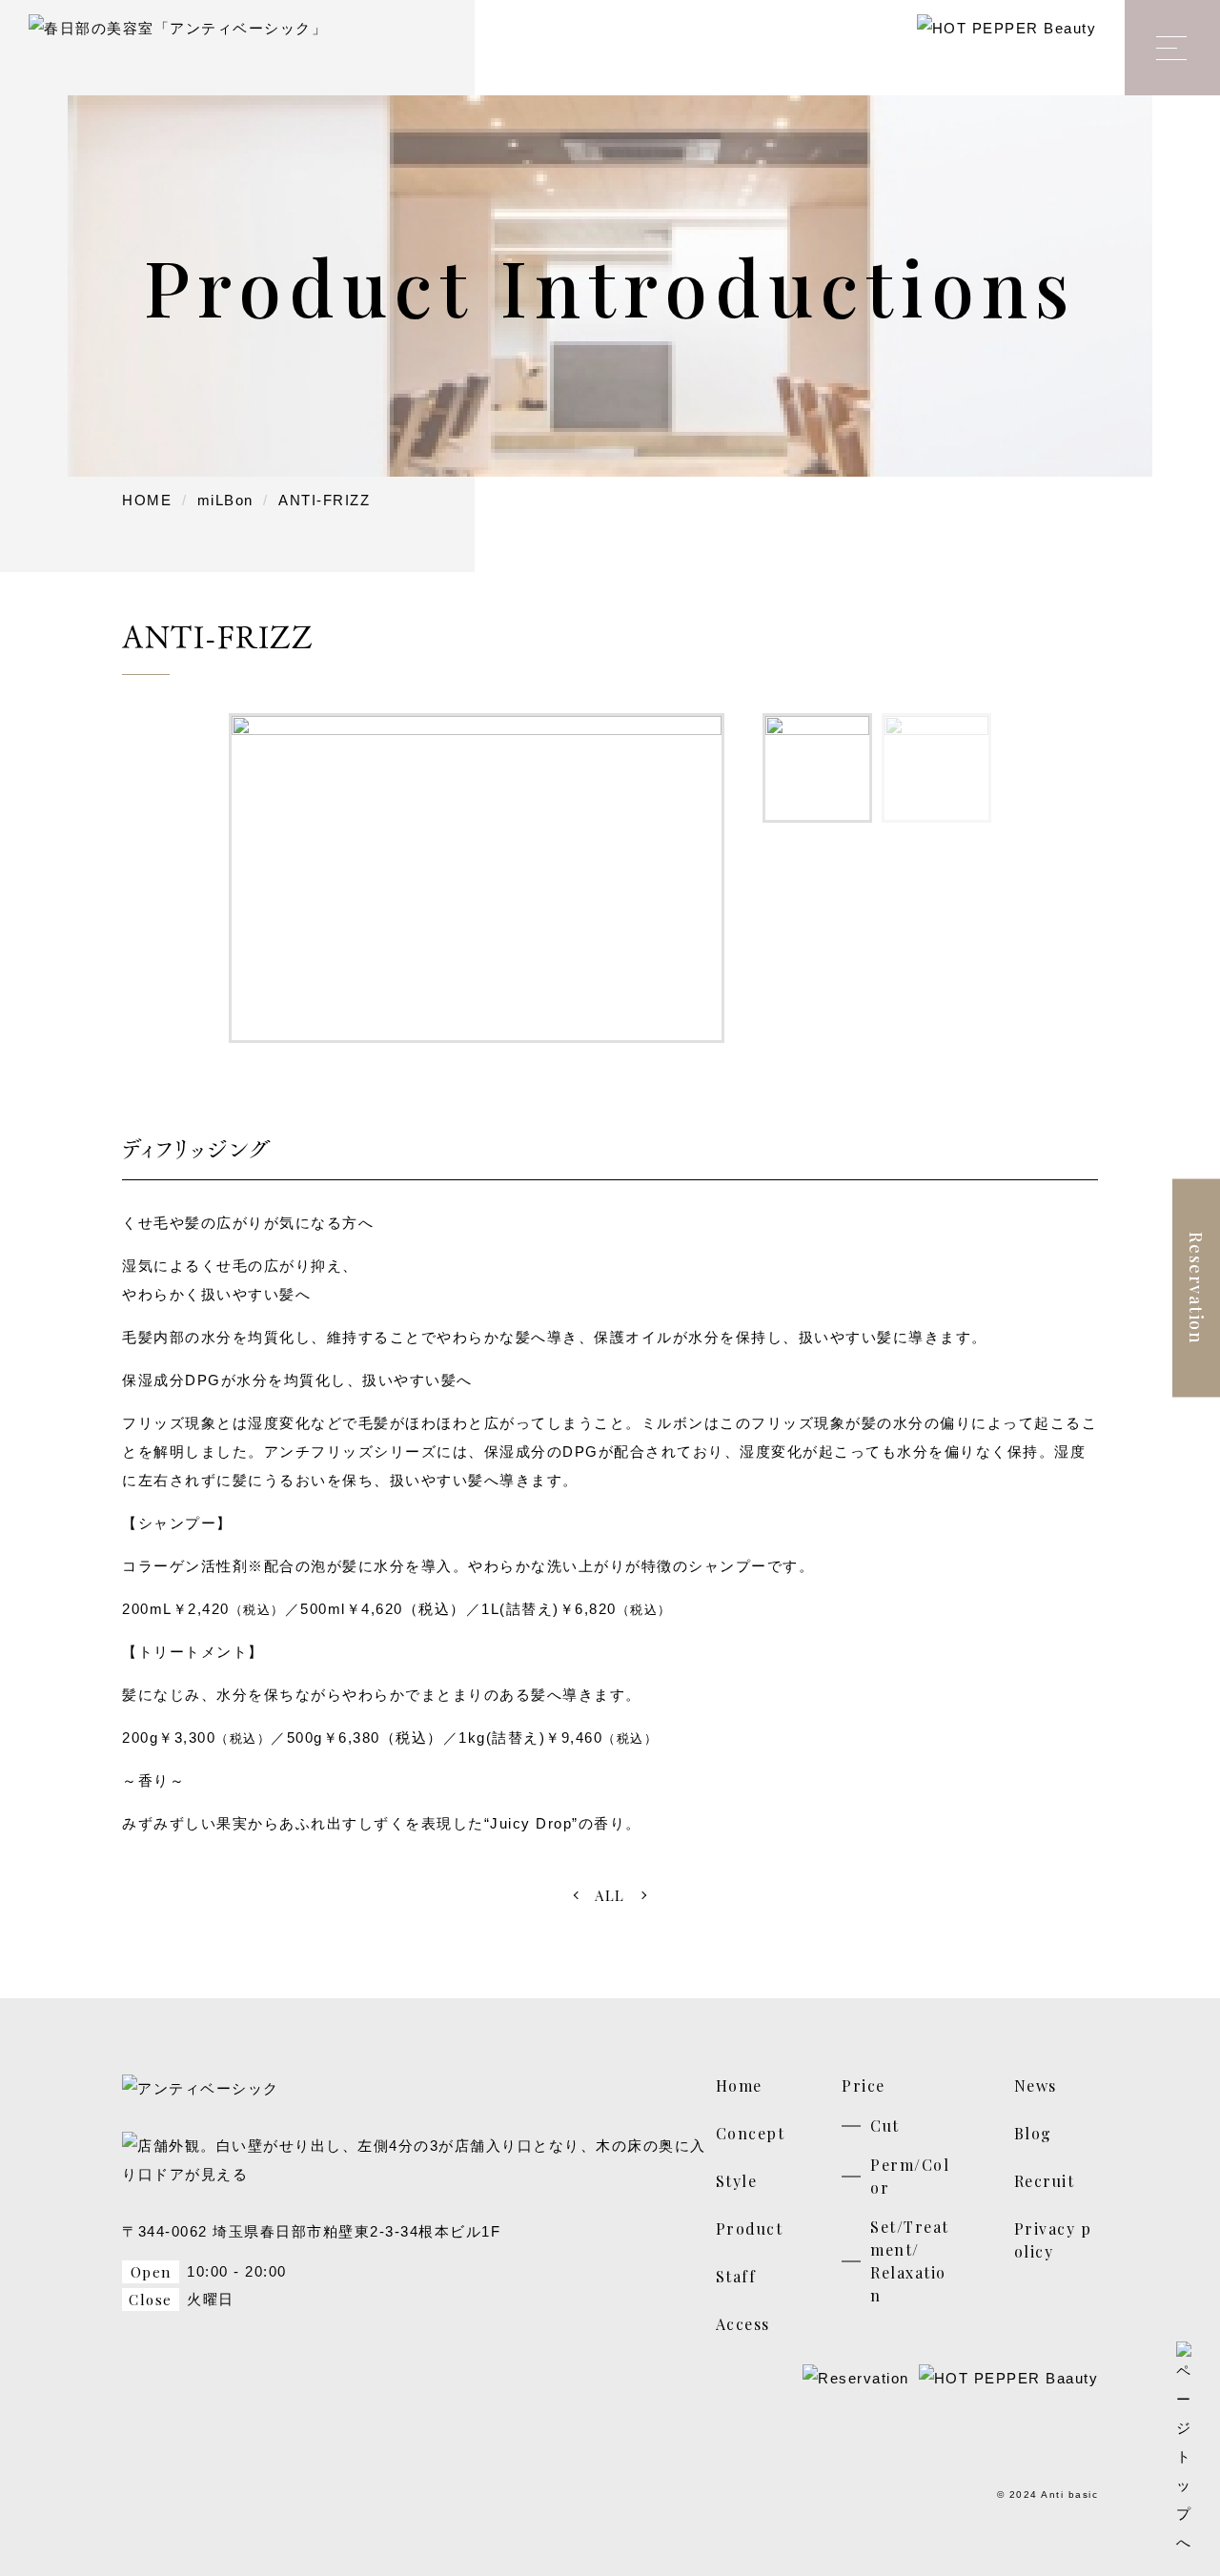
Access (743, 2324)
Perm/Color (910, 2176)
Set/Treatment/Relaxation (910, 2261)
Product (750, 2228)
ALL (610, 1894)
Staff (736, 2276)
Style (737, 2181)
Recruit (1045, 2181)
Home (739, 2085)
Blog (1033, 2133)
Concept (751, 2133)
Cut (885, 2126)
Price (864, 2085)
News (1036, 2085)
